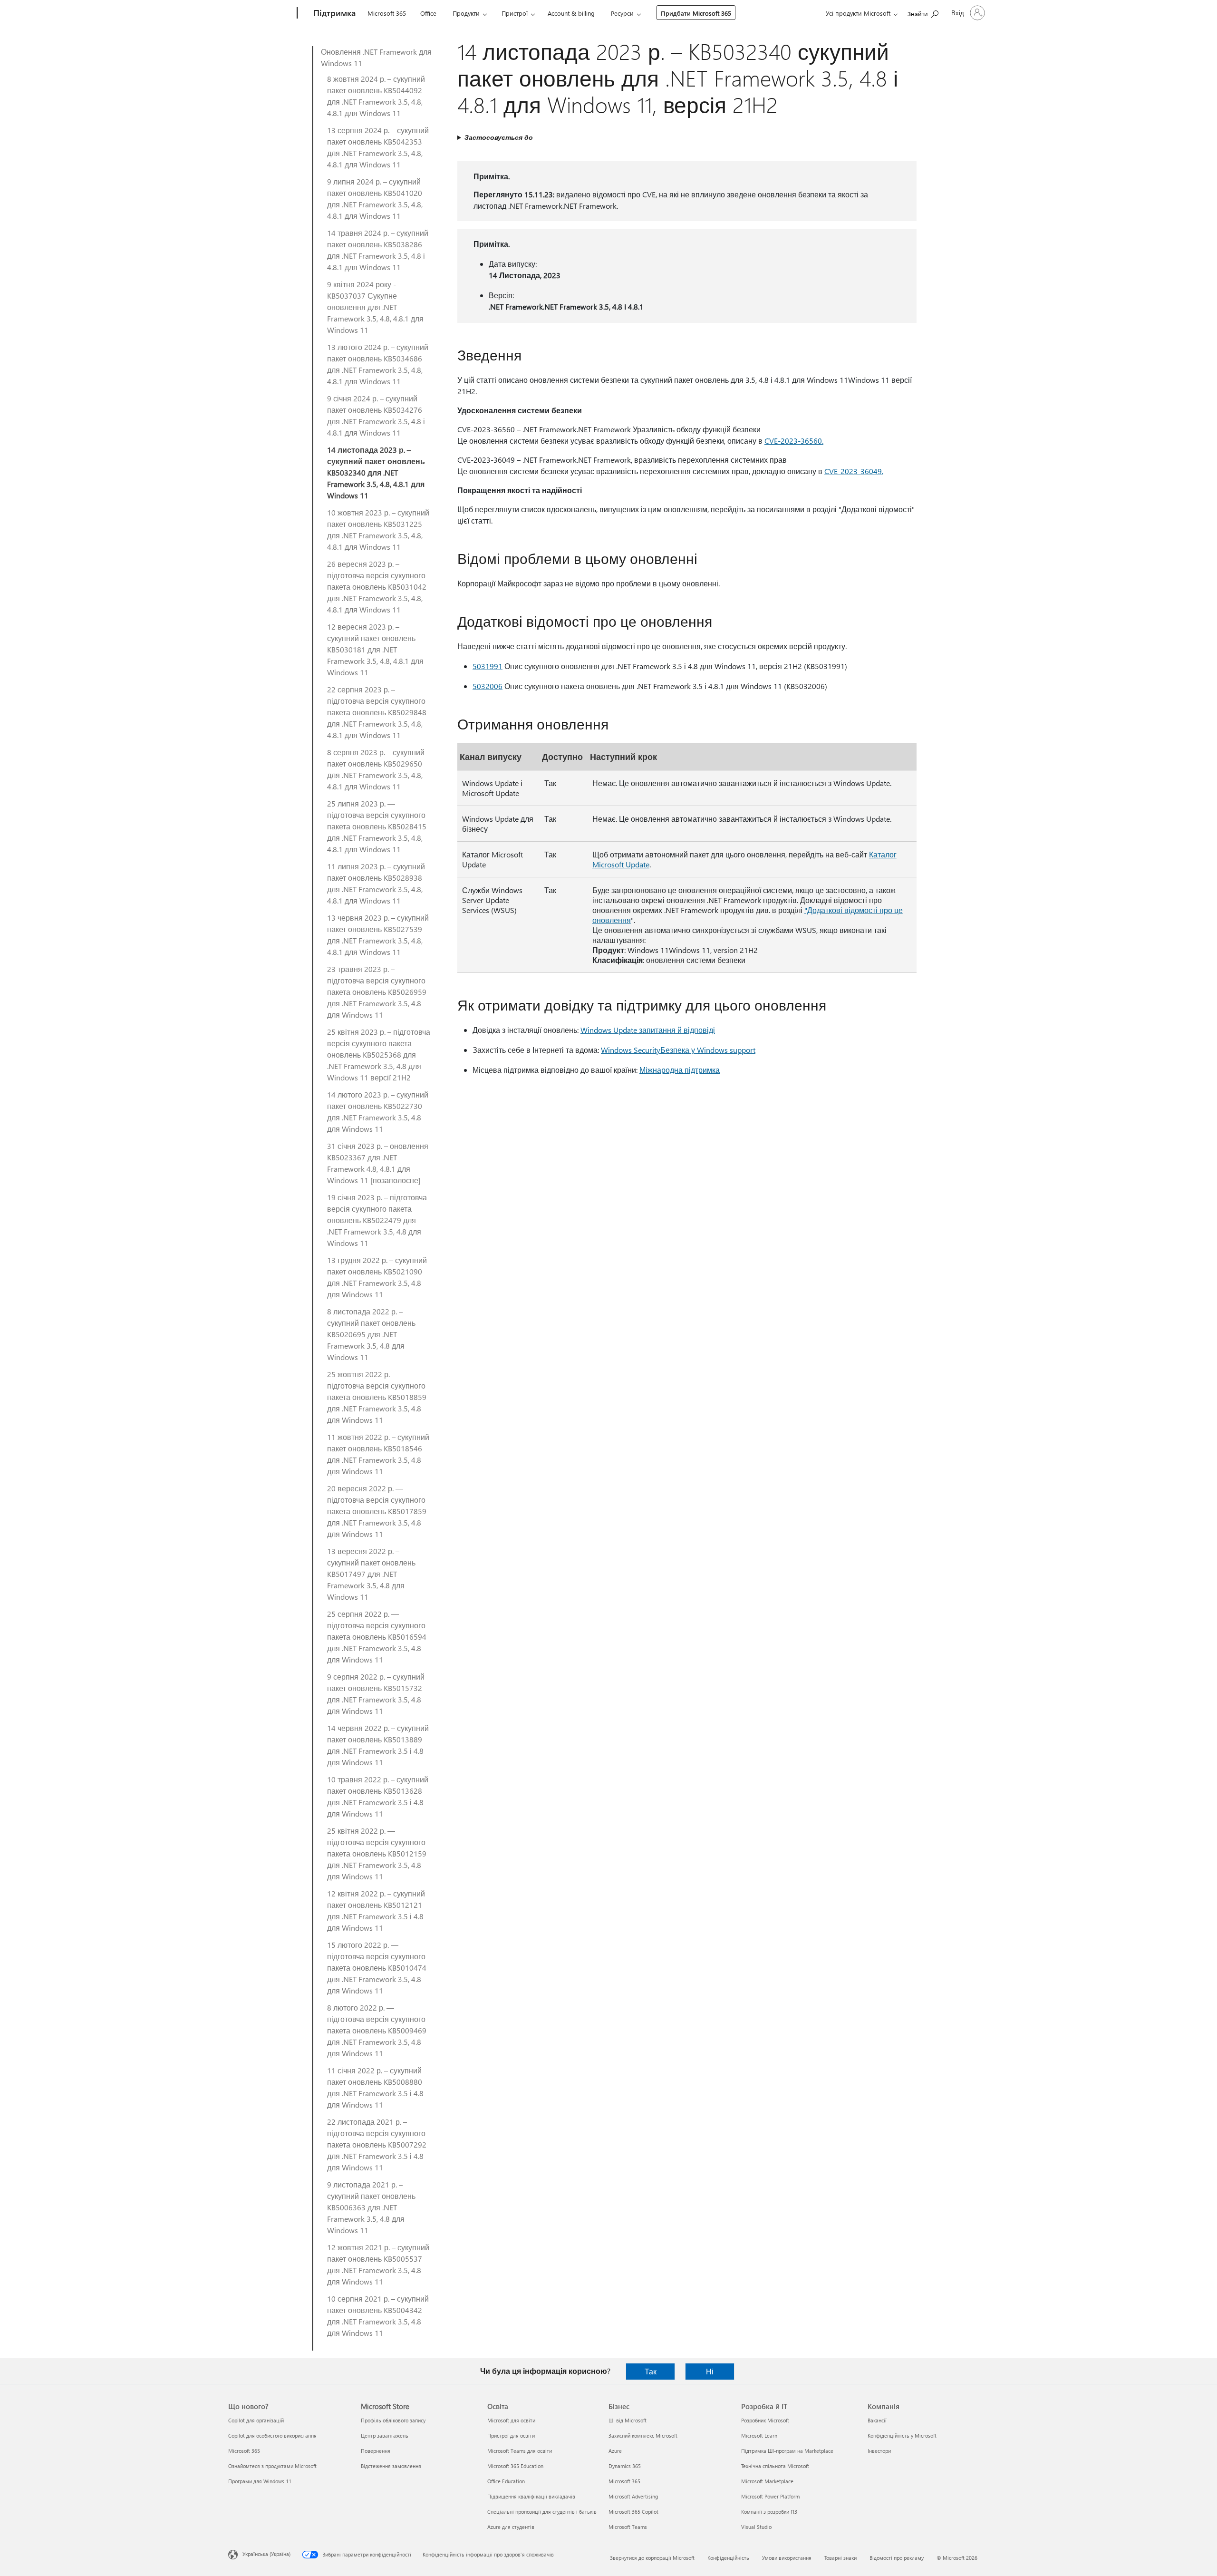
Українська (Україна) (266, 2554)
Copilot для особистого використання (272, 2435)
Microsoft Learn (759, 2435)
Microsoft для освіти (511, 2420)
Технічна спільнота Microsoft (775, 2466)
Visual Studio (756, 2527)
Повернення (376, 2451)
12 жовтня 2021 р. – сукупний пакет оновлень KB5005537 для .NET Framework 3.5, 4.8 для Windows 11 (378, 2264)
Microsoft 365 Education (515, 2466)
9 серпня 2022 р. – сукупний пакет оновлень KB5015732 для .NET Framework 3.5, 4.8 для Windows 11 (376, 1694)
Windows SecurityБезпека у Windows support (678, 1050)
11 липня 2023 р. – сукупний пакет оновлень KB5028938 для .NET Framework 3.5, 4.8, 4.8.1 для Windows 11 (376, 883)
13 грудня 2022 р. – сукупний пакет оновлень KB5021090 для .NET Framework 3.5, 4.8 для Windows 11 (377, 1277)
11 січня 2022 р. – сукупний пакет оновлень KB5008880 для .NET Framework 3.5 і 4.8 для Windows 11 (375, 2087)
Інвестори (879, 2451)
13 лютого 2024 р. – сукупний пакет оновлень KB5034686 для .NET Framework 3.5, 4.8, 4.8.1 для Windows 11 (378, 364)
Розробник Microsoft (765, 2420)
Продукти (466, 13)
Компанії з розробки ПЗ (769, 2512)
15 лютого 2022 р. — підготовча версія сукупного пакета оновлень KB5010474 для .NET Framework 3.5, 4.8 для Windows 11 (377, 1968)
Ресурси (622, 13)
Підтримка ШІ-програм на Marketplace (787, 2451)
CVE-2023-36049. (854, 471)
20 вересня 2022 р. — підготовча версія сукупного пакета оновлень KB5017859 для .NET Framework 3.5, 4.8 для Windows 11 (377, 1511)
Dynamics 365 (625, 2466)
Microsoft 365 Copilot (633, 2512)
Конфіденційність (728, 2558)
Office (428, 13)
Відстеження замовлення (391, 2466)
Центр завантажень (385, 2435)
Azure (615, 2451)
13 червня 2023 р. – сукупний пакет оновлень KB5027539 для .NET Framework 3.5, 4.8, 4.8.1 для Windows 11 (378, 935)
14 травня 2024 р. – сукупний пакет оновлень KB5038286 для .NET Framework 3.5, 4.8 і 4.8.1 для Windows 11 (378, 250)
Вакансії (877, 2420)
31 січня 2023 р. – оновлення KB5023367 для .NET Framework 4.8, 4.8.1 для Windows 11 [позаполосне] (378, 1163)
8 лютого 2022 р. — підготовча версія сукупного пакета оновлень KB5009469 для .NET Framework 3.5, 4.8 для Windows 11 (377, 2030)
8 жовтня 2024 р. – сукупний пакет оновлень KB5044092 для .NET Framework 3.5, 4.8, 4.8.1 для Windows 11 (376, 96)
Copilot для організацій (256, 2420)
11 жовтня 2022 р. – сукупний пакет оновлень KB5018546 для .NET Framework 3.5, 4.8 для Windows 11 (378, 1454)
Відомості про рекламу (897, 2558)
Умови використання (787, 2558)
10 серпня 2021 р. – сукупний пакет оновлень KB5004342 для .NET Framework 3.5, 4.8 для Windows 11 (378, 2316)
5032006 (488, 686)
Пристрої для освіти (511, 2435)
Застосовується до (499, 137)
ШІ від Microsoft (628, 2420)
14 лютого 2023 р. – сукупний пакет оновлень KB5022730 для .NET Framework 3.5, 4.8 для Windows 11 (378, 1112)
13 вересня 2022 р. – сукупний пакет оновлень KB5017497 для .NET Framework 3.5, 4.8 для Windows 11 (371, 1574)
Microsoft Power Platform (770, 2496)
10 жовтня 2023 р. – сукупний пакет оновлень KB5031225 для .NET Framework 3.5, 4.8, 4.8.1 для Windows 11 (378, 530)
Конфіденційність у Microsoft (902, 2435)
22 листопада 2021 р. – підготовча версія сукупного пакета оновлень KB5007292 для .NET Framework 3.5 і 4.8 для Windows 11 (377, 2144)
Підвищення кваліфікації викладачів (531, 2496)
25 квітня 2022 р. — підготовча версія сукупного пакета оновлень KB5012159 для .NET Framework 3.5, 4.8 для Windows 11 (377, 1853)
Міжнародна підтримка (680, 1070)
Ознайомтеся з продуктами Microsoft (272, 2466)
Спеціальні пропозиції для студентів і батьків (542, 2512)
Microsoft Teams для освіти (520, 2451)
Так (651, 2371)
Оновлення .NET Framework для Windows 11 (376, 57)
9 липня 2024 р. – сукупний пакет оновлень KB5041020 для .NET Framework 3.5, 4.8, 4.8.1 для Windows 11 (375, 199)
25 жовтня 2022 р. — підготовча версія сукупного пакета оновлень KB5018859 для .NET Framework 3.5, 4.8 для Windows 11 (377, 1397)
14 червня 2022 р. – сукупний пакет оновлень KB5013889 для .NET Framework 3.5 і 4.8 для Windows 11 (378, 1745)
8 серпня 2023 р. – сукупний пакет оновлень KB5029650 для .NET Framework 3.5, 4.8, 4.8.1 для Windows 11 (376, 769)
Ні (710, 2371)
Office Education (506, 2481)
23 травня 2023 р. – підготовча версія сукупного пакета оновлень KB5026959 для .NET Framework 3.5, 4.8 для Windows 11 (377, 992)
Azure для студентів (511, 2527)
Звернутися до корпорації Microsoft (652, 2558)
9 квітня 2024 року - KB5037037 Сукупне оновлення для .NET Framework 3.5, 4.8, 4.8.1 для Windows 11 (375, 307)
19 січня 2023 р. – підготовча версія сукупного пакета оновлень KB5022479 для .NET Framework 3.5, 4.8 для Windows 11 (377, 1220)
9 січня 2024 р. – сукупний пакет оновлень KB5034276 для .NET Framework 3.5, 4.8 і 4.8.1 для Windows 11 (376, 415)
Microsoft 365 (387, 13)
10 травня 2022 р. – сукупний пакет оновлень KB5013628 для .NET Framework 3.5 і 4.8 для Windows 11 (378, 1796)
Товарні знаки (840, 2558)
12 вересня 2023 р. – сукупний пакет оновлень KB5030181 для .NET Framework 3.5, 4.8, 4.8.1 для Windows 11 (375, 649)
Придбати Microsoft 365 (696, 13)
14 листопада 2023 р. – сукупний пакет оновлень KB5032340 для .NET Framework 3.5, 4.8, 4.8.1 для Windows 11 (376, 472)
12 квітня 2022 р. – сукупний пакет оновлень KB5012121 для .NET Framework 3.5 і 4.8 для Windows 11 (376, 1910)
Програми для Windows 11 (260, 2481)
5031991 (488, 666)
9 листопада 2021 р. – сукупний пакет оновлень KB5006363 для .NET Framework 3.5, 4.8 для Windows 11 (371, 2207)
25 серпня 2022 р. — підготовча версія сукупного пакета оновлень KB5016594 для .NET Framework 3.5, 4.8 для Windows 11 (377, 1637)
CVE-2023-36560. (794, 441)
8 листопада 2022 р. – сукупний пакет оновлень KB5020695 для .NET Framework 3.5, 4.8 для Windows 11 (371, 1334)
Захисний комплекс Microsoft (643, 2435)
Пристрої (515, 13)
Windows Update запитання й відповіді (648, 1030)
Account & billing (571, 13)
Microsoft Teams (628, 2527)
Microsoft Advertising (633, 2496)
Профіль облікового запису (393, 2420)
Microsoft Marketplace (767, 2481)
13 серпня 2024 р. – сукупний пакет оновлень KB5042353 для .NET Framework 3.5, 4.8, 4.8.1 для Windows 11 (378, 147)
